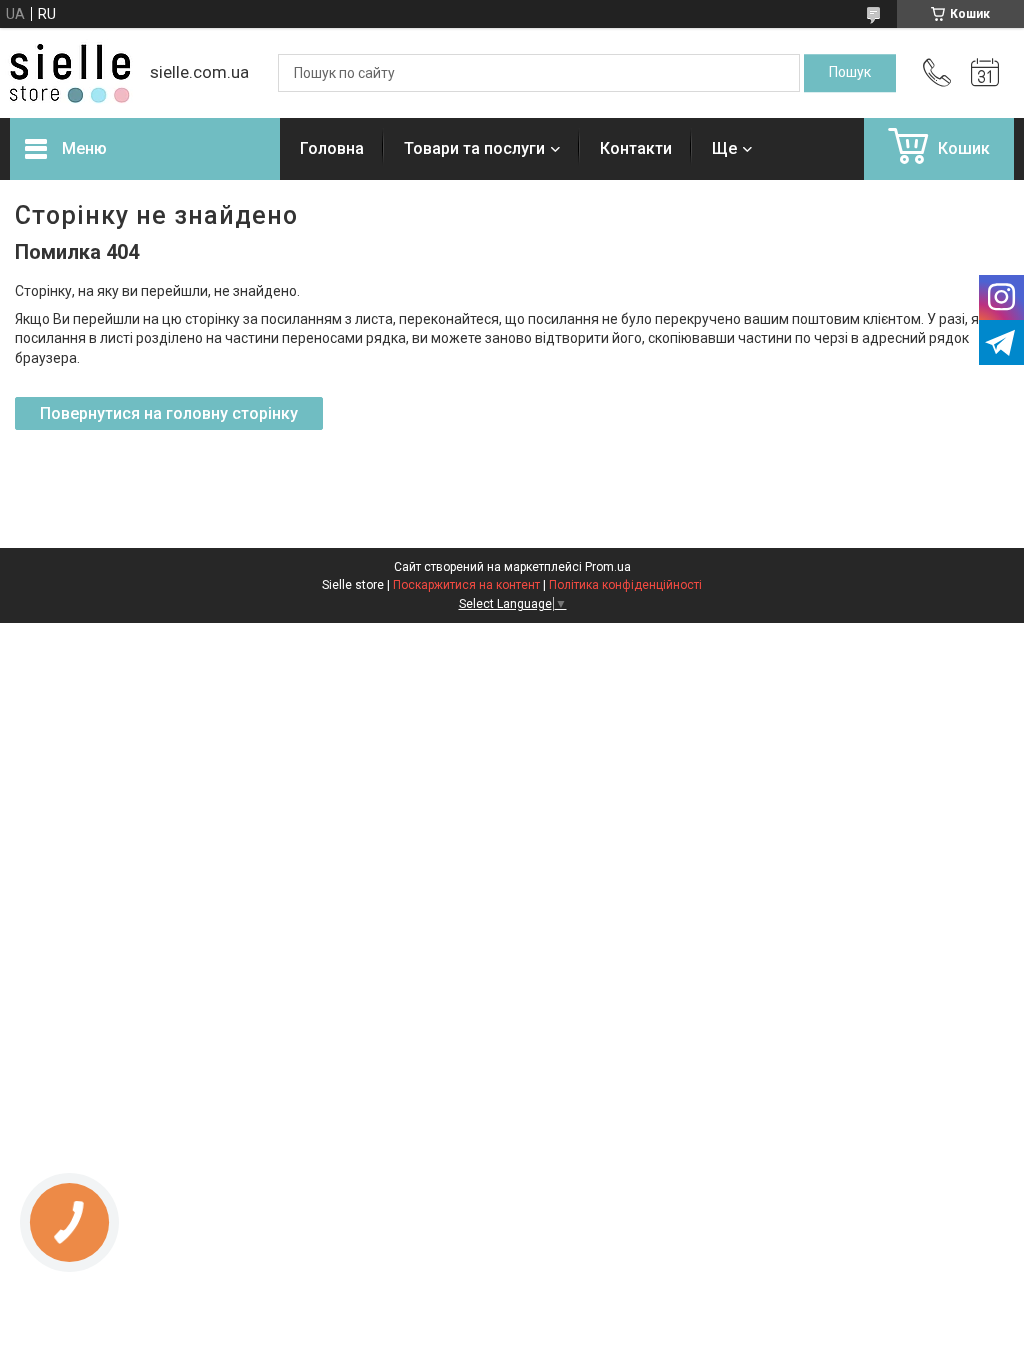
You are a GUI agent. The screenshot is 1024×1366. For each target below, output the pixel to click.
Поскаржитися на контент (466, 585)
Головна (332, 148)
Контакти (636, 148)
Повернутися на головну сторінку (169, 413)
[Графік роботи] (985, 73)
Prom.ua (608, 567)
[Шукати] (850, 73)
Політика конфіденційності (625, 585)
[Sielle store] (70, 73)
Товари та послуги (474, 148)
